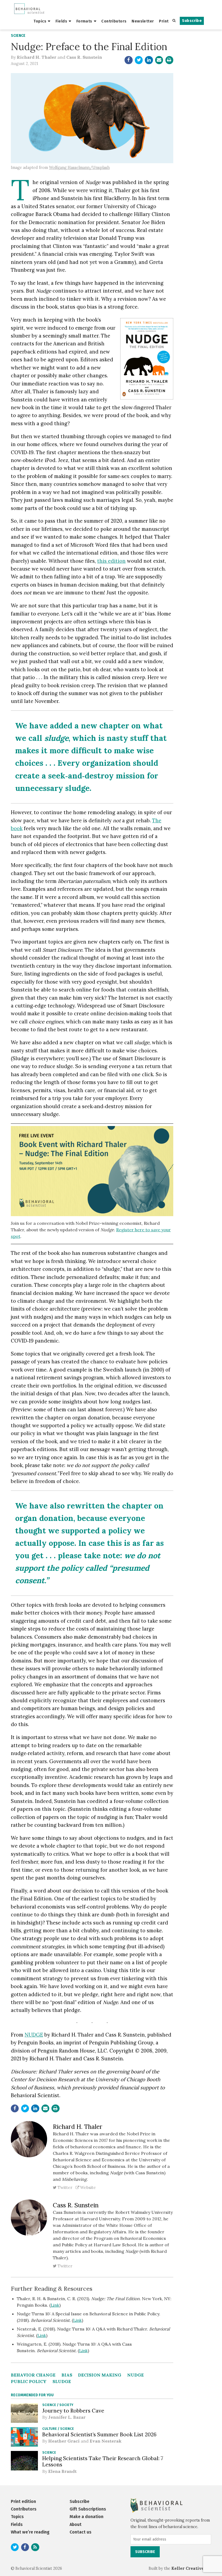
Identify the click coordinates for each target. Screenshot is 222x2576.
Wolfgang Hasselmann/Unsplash (79, 168)
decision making (100, 2375)
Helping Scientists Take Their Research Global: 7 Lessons (103, 2461)
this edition (111, 561)
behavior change (33, 2375)
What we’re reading (30, 2532)
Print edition (23, 2501)
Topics (40, 21)
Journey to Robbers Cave (73, 2411)
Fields (61, 21)
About (76, 2524)
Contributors (114, 21)
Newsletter (143, 21)
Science (18, 36)
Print (164, 21)
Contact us (81, 2532)
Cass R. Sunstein (84, 57)
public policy (29, 2381)
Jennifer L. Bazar (67, 2417)
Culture (50, 2429)
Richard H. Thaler (37, 57)
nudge (136, 2375)
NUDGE (34, 2035)
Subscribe (192, 21)
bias (67, 2375)
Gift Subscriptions (88, 2509)
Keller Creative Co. (191, 2568)
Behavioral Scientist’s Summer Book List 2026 (99, 2434)
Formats (84, 21)
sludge (62, 2381)
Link (55, 2305)
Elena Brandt (62, 2471)
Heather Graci (64, 2441)
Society (66, 2405)
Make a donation (86, 2517)
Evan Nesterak (106, 2441)
